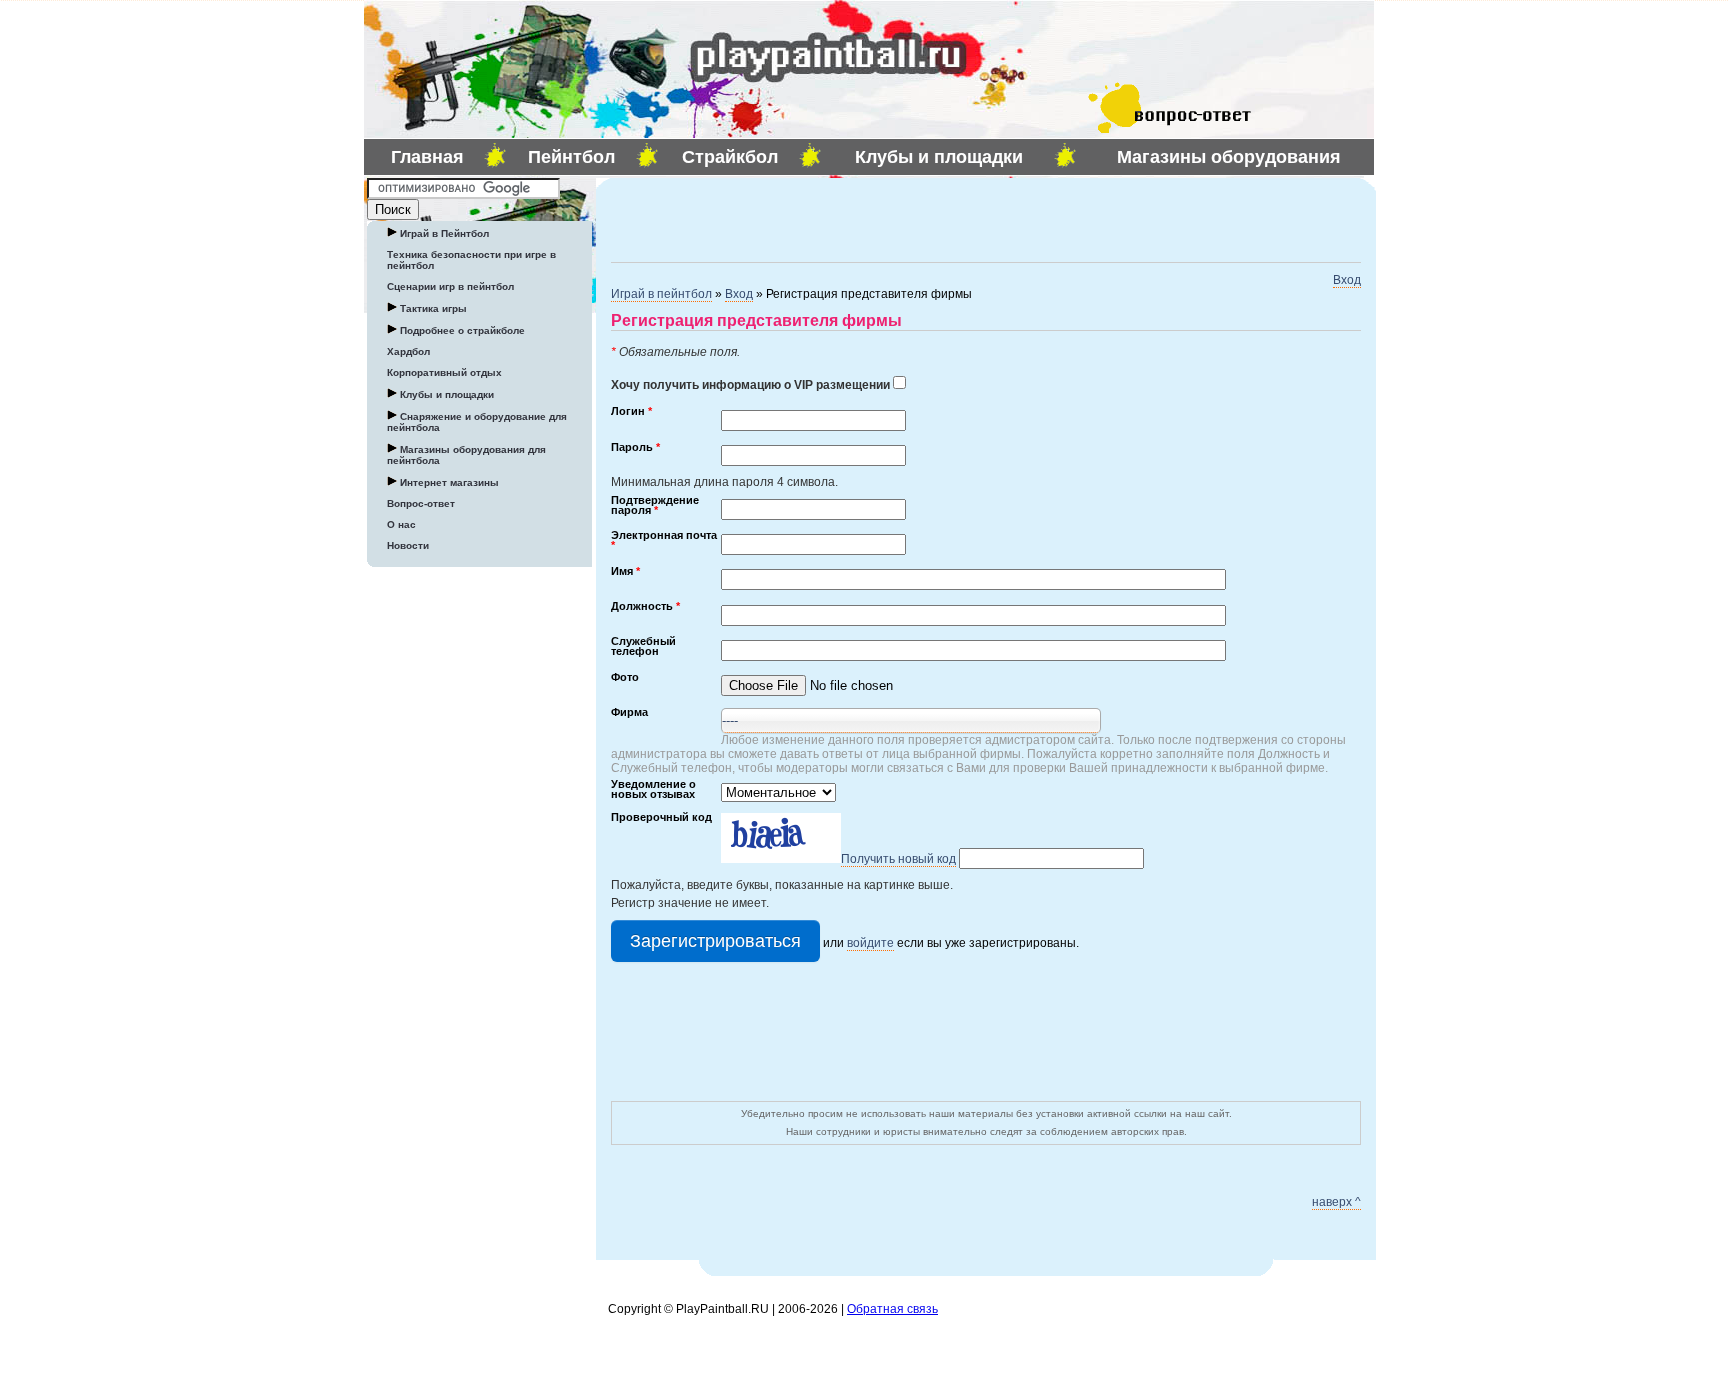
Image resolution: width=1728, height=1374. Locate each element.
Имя (625, 572)
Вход (1347, 280)
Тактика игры (432, 308)
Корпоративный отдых (444, 372)
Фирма (629, 713)
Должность (645, 607)
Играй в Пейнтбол (443, 233)
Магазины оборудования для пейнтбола (466, 455)
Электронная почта (664, 541)
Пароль (635, 448)
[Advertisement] (845, 218)
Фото (625, 678)
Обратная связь (892, 1309)
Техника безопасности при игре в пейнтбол (471, 260)
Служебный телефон (643, 647)
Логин (631, 412)
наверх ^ (1336, 1202)
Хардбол (408, 351)
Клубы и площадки (445, 394)
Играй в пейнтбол (661, 294)
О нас (401, 524)
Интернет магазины (448, 482)
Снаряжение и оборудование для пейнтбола (477, 422)
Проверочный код (661, 818)
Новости (408, 545)
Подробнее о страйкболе (461, 330)
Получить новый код (898, 859)
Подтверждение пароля (655, 506)
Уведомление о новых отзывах (653, 790)
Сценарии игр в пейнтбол (450, 286)
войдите (870, 943)
